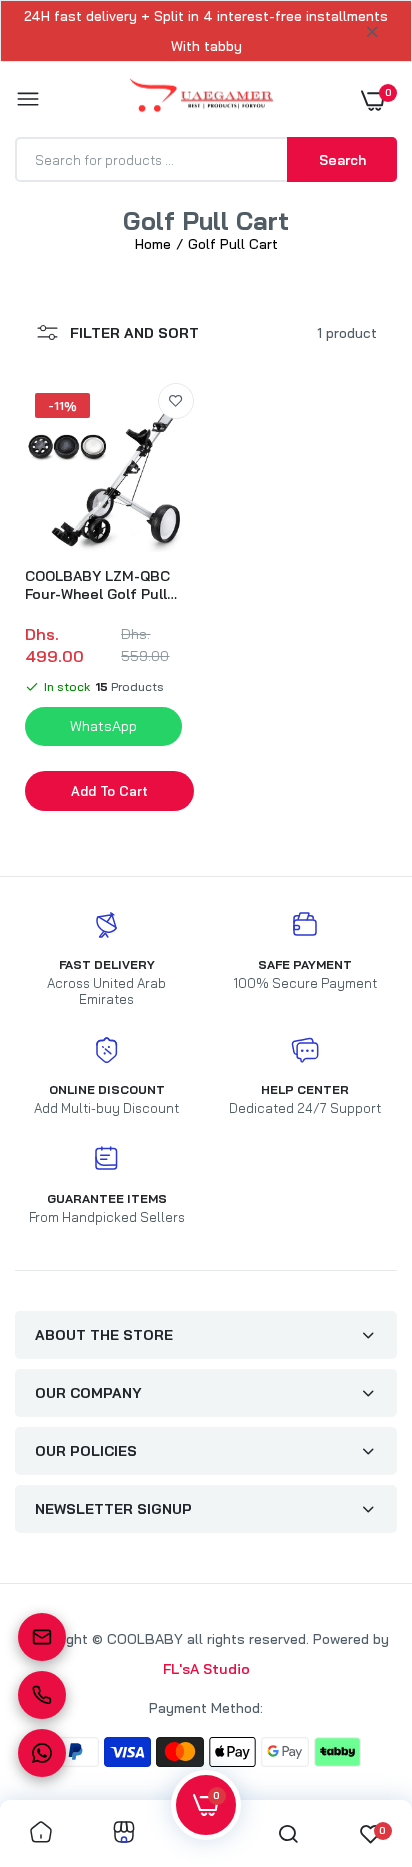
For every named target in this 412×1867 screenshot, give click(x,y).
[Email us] (42, 1637)
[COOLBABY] (201, 99)
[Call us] (42, 1695)
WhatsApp (103, 726)
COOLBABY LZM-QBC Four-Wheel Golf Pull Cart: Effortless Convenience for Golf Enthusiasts (99, 585)
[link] (176, 401)
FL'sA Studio (206, 1669)
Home (153, 244)
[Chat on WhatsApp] (42, 1753)
